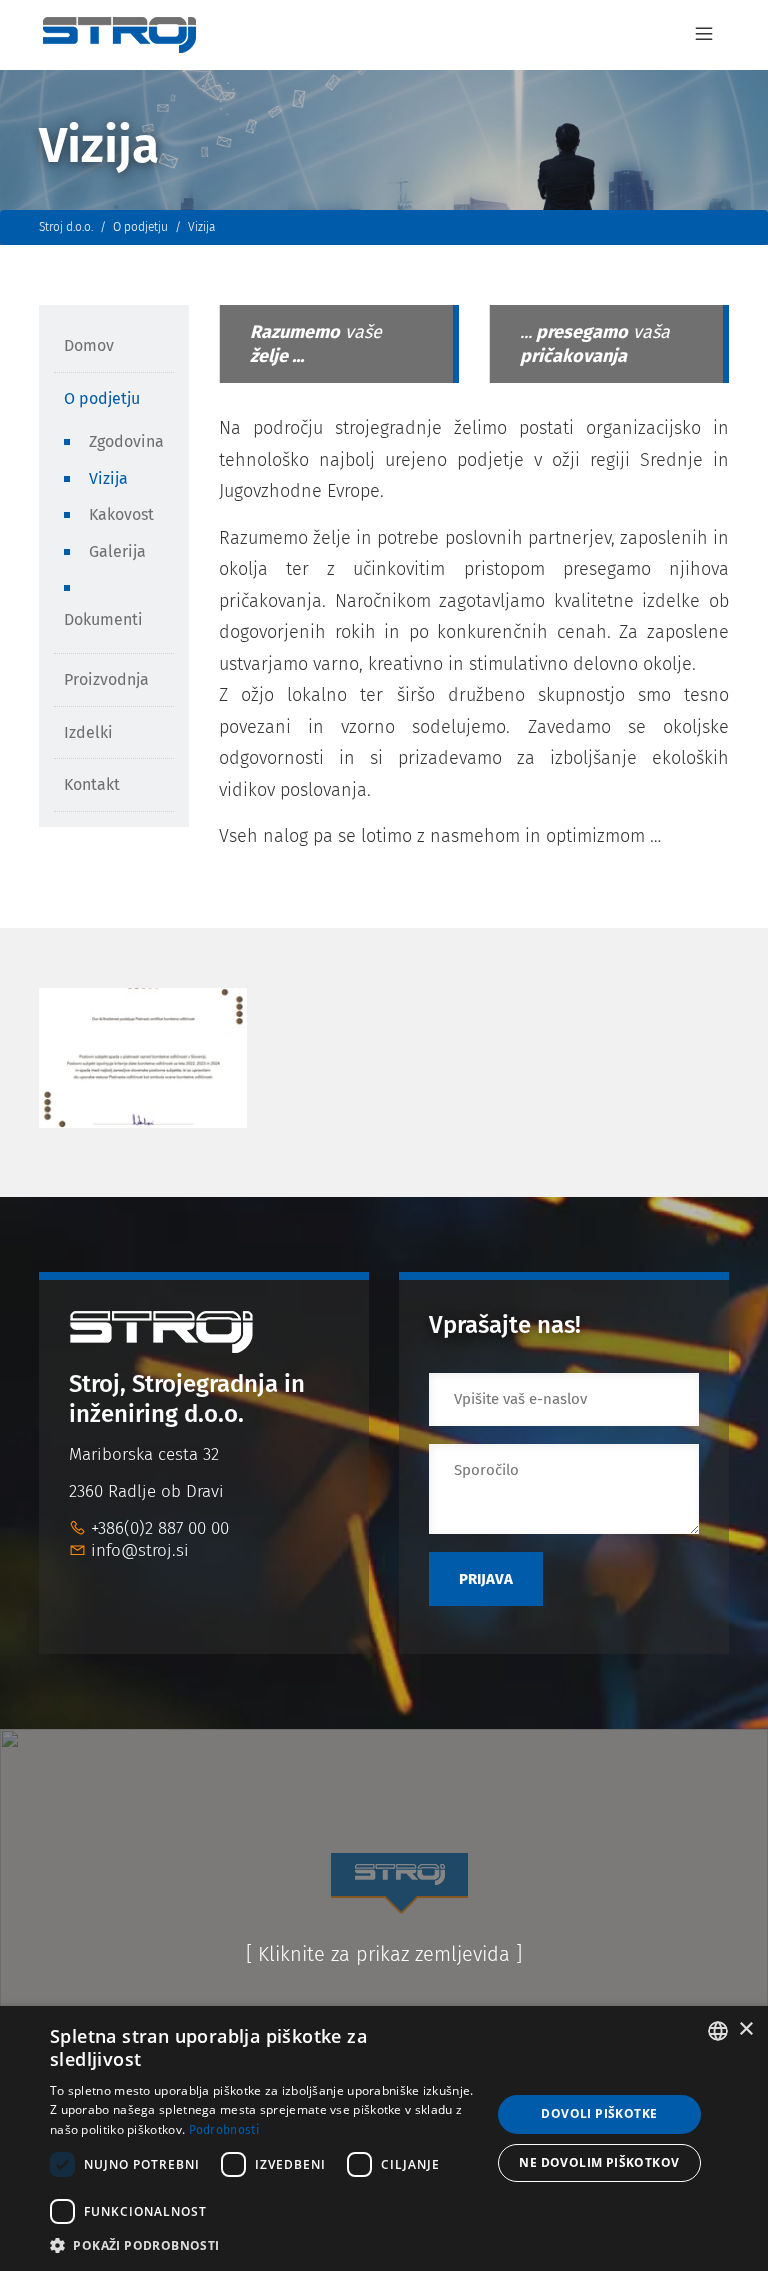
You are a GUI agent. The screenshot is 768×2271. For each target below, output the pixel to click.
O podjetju (102, 398)
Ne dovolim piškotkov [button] (599, 2162)
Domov (89, 345)
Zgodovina (126, 441)
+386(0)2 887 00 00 (160, 1528)
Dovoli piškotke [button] (599, 2113)
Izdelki (88, 732)
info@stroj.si (140, 1550)
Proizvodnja (106, 679)
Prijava (486, 1579)
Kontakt (92, 784)
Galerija (117, 551)
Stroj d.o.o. (66, 227)
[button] (264, 2245)
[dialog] (384, 2138)
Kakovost (121, 514)
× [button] (745, 2029)
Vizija (108, 478)
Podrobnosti (224, 2130)
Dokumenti (103, 619)
